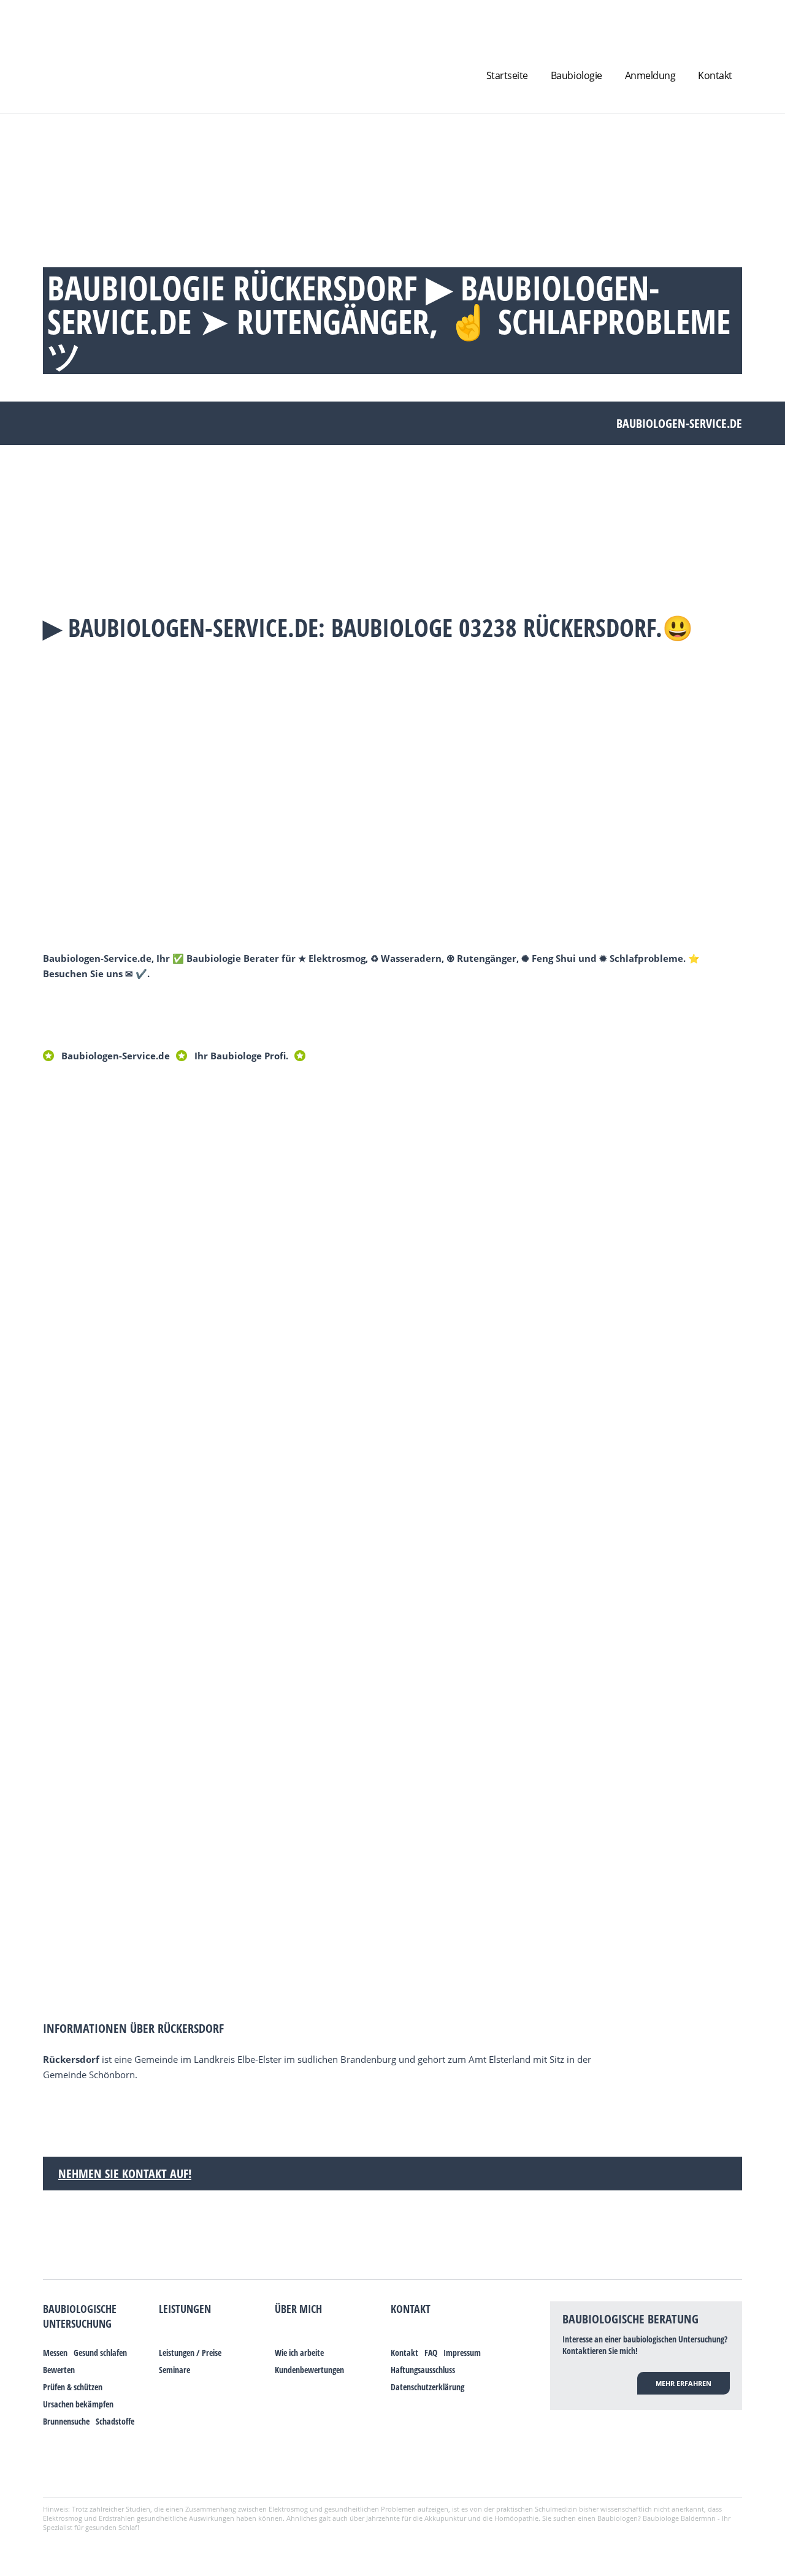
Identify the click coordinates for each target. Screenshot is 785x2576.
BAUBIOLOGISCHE (80, 2309)
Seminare (174, 2370)
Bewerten (59, 2370)
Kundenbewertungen (309, 2370)
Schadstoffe (115, 2421)
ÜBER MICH (298, 2309)
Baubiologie (576, 75)
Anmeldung (650, 75)
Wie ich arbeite (299, 2353)
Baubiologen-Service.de (116, 1056)
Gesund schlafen (100, 2353)
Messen (55, 2353)
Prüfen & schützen (73, 2387)
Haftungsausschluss (423, 2370)
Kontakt (715, 75)
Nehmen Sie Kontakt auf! (125, 2174)
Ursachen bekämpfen (78, 2404)
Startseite (507, 75)
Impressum (462, 2353)
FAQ (431, 2353)
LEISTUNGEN (185, 2309)
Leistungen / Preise (190, 2353)
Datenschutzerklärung (427, 2387)
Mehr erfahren (684, 2383)
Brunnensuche (66, 2421)
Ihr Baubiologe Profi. (241, 1056)
